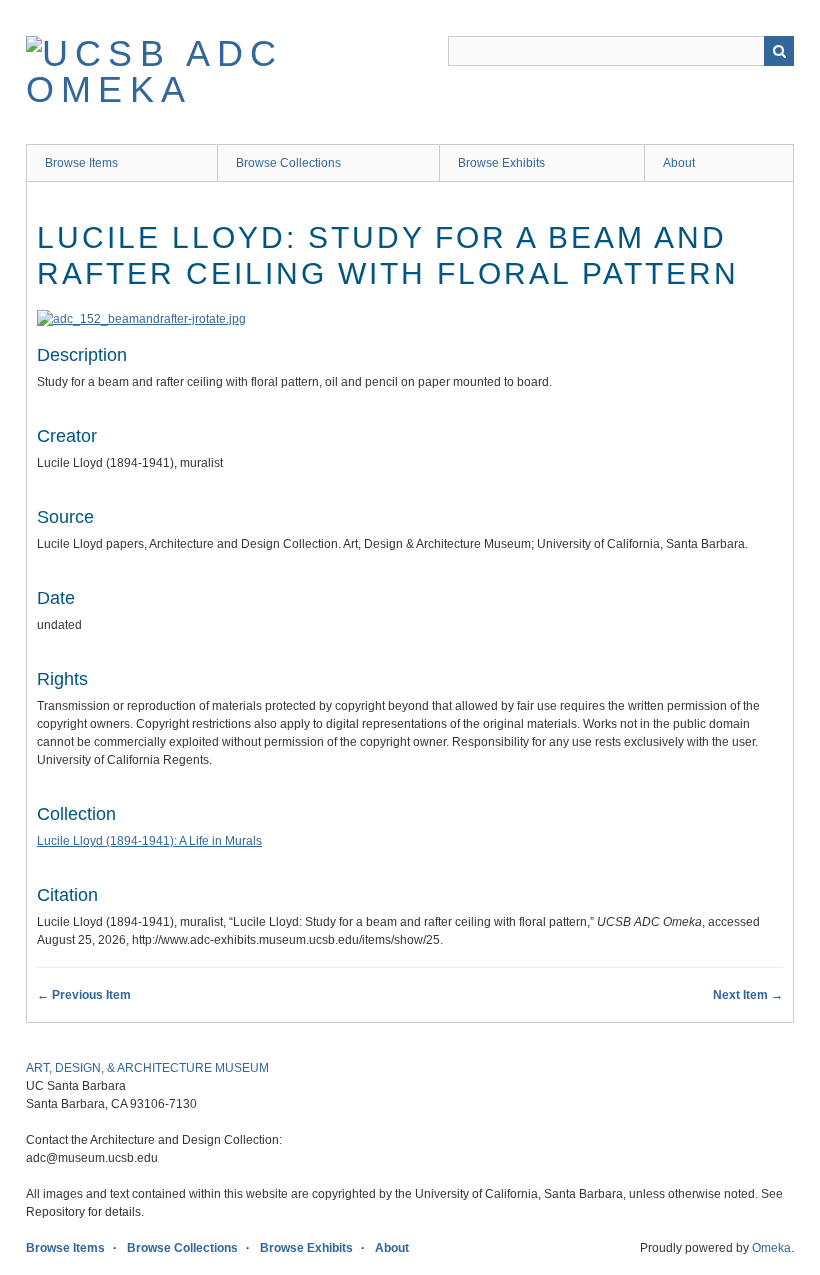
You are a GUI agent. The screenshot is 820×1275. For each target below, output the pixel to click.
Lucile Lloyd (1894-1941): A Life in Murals (149, 841)
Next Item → (748, 995)
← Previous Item (84, 995)
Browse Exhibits (501, 163)
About (679, 163)
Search (779, 51)
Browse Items (81, 163)
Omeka (771, 1248)
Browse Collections (288, 163)
